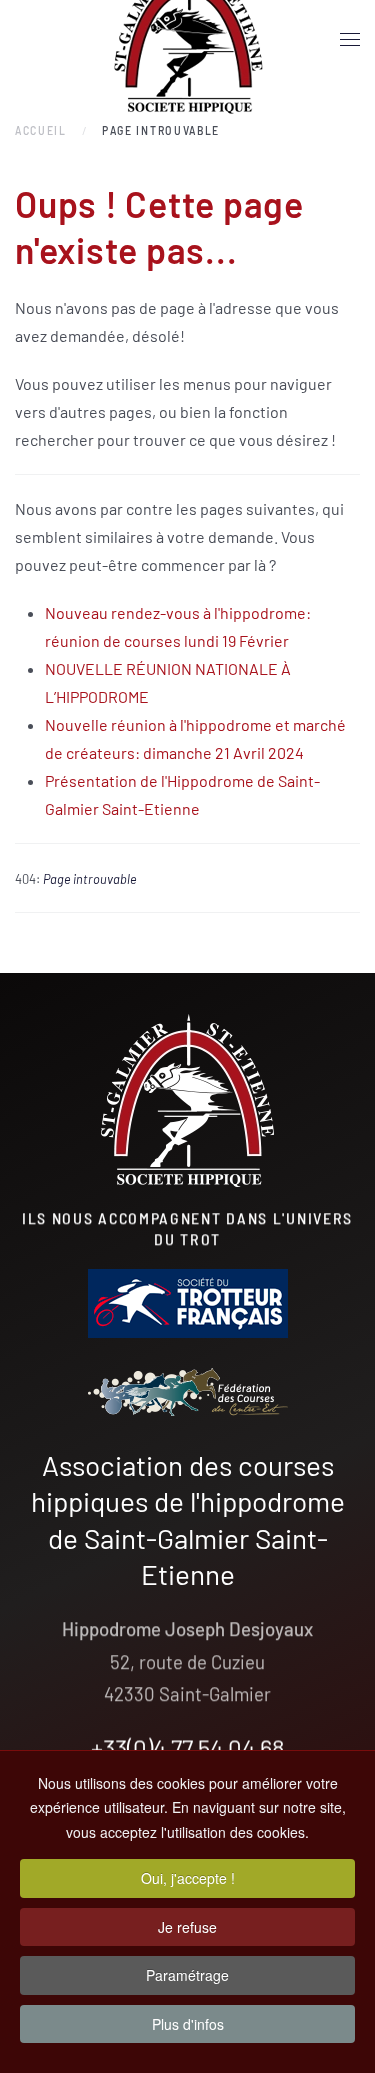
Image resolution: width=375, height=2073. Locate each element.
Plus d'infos (188, 2024)
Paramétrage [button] (187, 1975)
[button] (350, 40)
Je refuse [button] (187, 1927)
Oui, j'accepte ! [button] (188, 1878)
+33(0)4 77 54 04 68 (188, 1746)
